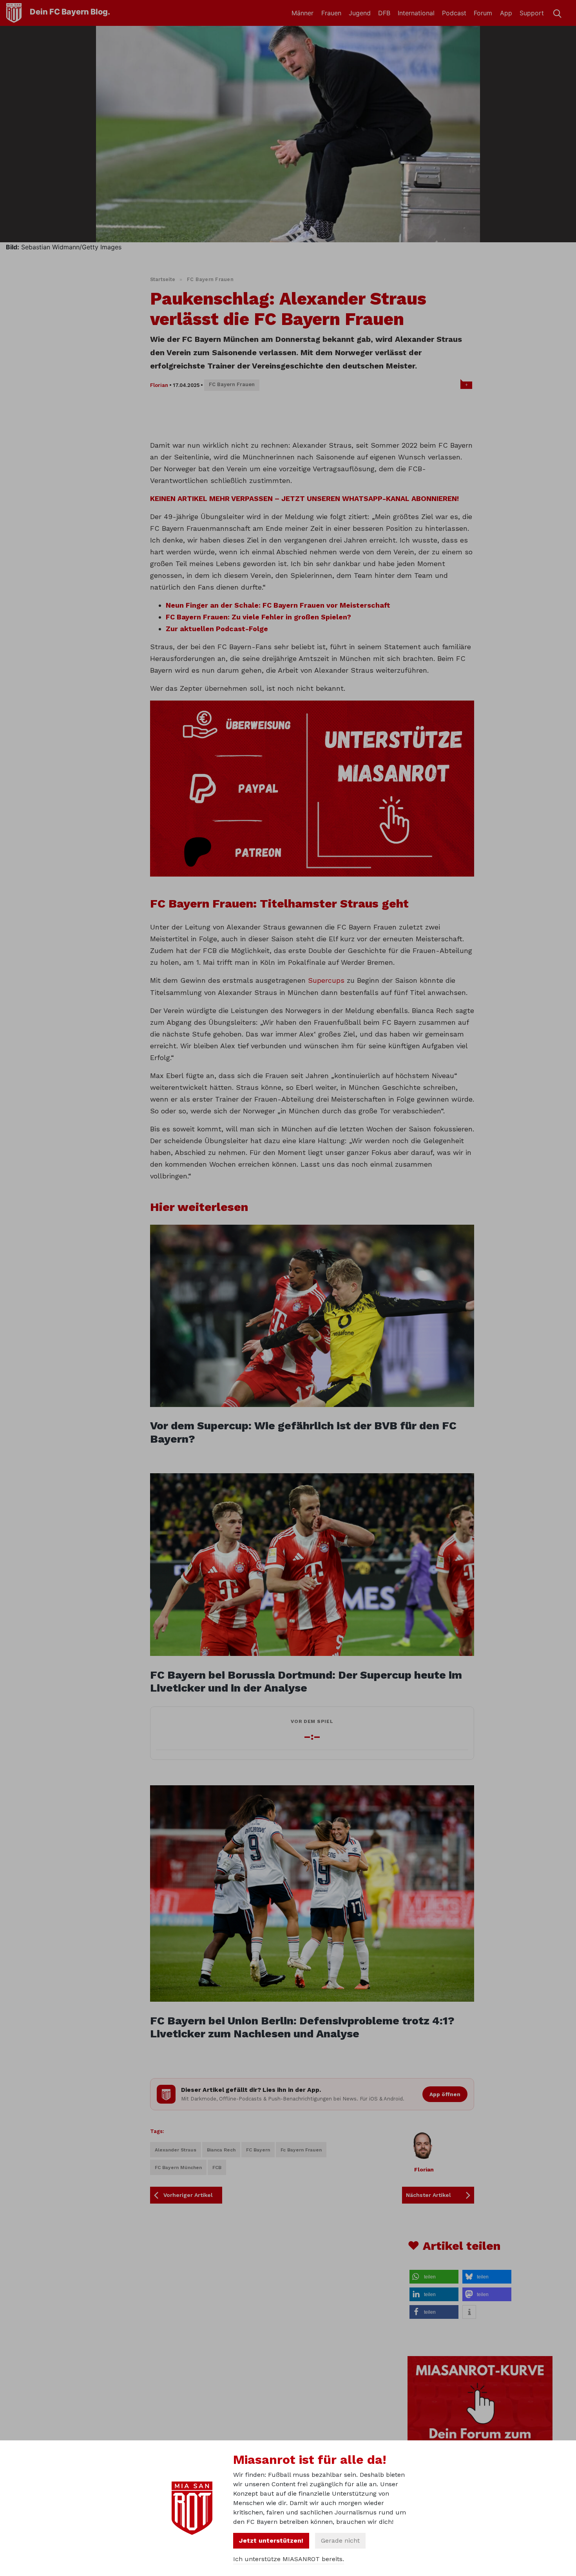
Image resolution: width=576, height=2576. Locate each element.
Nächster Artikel (428, 2195)
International (416, 13)
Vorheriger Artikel (188, 2195)
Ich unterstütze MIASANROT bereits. (289, 2559)
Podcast (454, 13)
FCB (217, 2168)
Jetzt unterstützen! (271, 2541)
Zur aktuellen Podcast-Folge (217, 629)
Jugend (360, 13)
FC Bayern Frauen (210, 279)
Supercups (327, 980)
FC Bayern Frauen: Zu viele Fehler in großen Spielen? (258, 617)
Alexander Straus (176, 2150)
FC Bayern (258, 2150)
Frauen (331, 13)
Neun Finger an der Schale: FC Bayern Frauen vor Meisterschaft (278, 605)
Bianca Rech (221, 2150)
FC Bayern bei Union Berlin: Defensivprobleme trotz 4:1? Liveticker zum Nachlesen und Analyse (302, 2027)
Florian (159, 385)
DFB (384, 13)
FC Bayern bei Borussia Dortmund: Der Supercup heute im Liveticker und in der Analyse (306, 1682)
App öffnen (445, 2094)
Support (532, 13)
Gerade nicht (340, 2541)
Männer (302, 13)
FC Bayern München (178, 2168)
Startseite (163, 279)
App (506, 13)
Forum (483, 13)
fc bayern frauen (301, 2150)
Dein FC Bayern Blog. (70, 12)
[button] (434, 2277)
